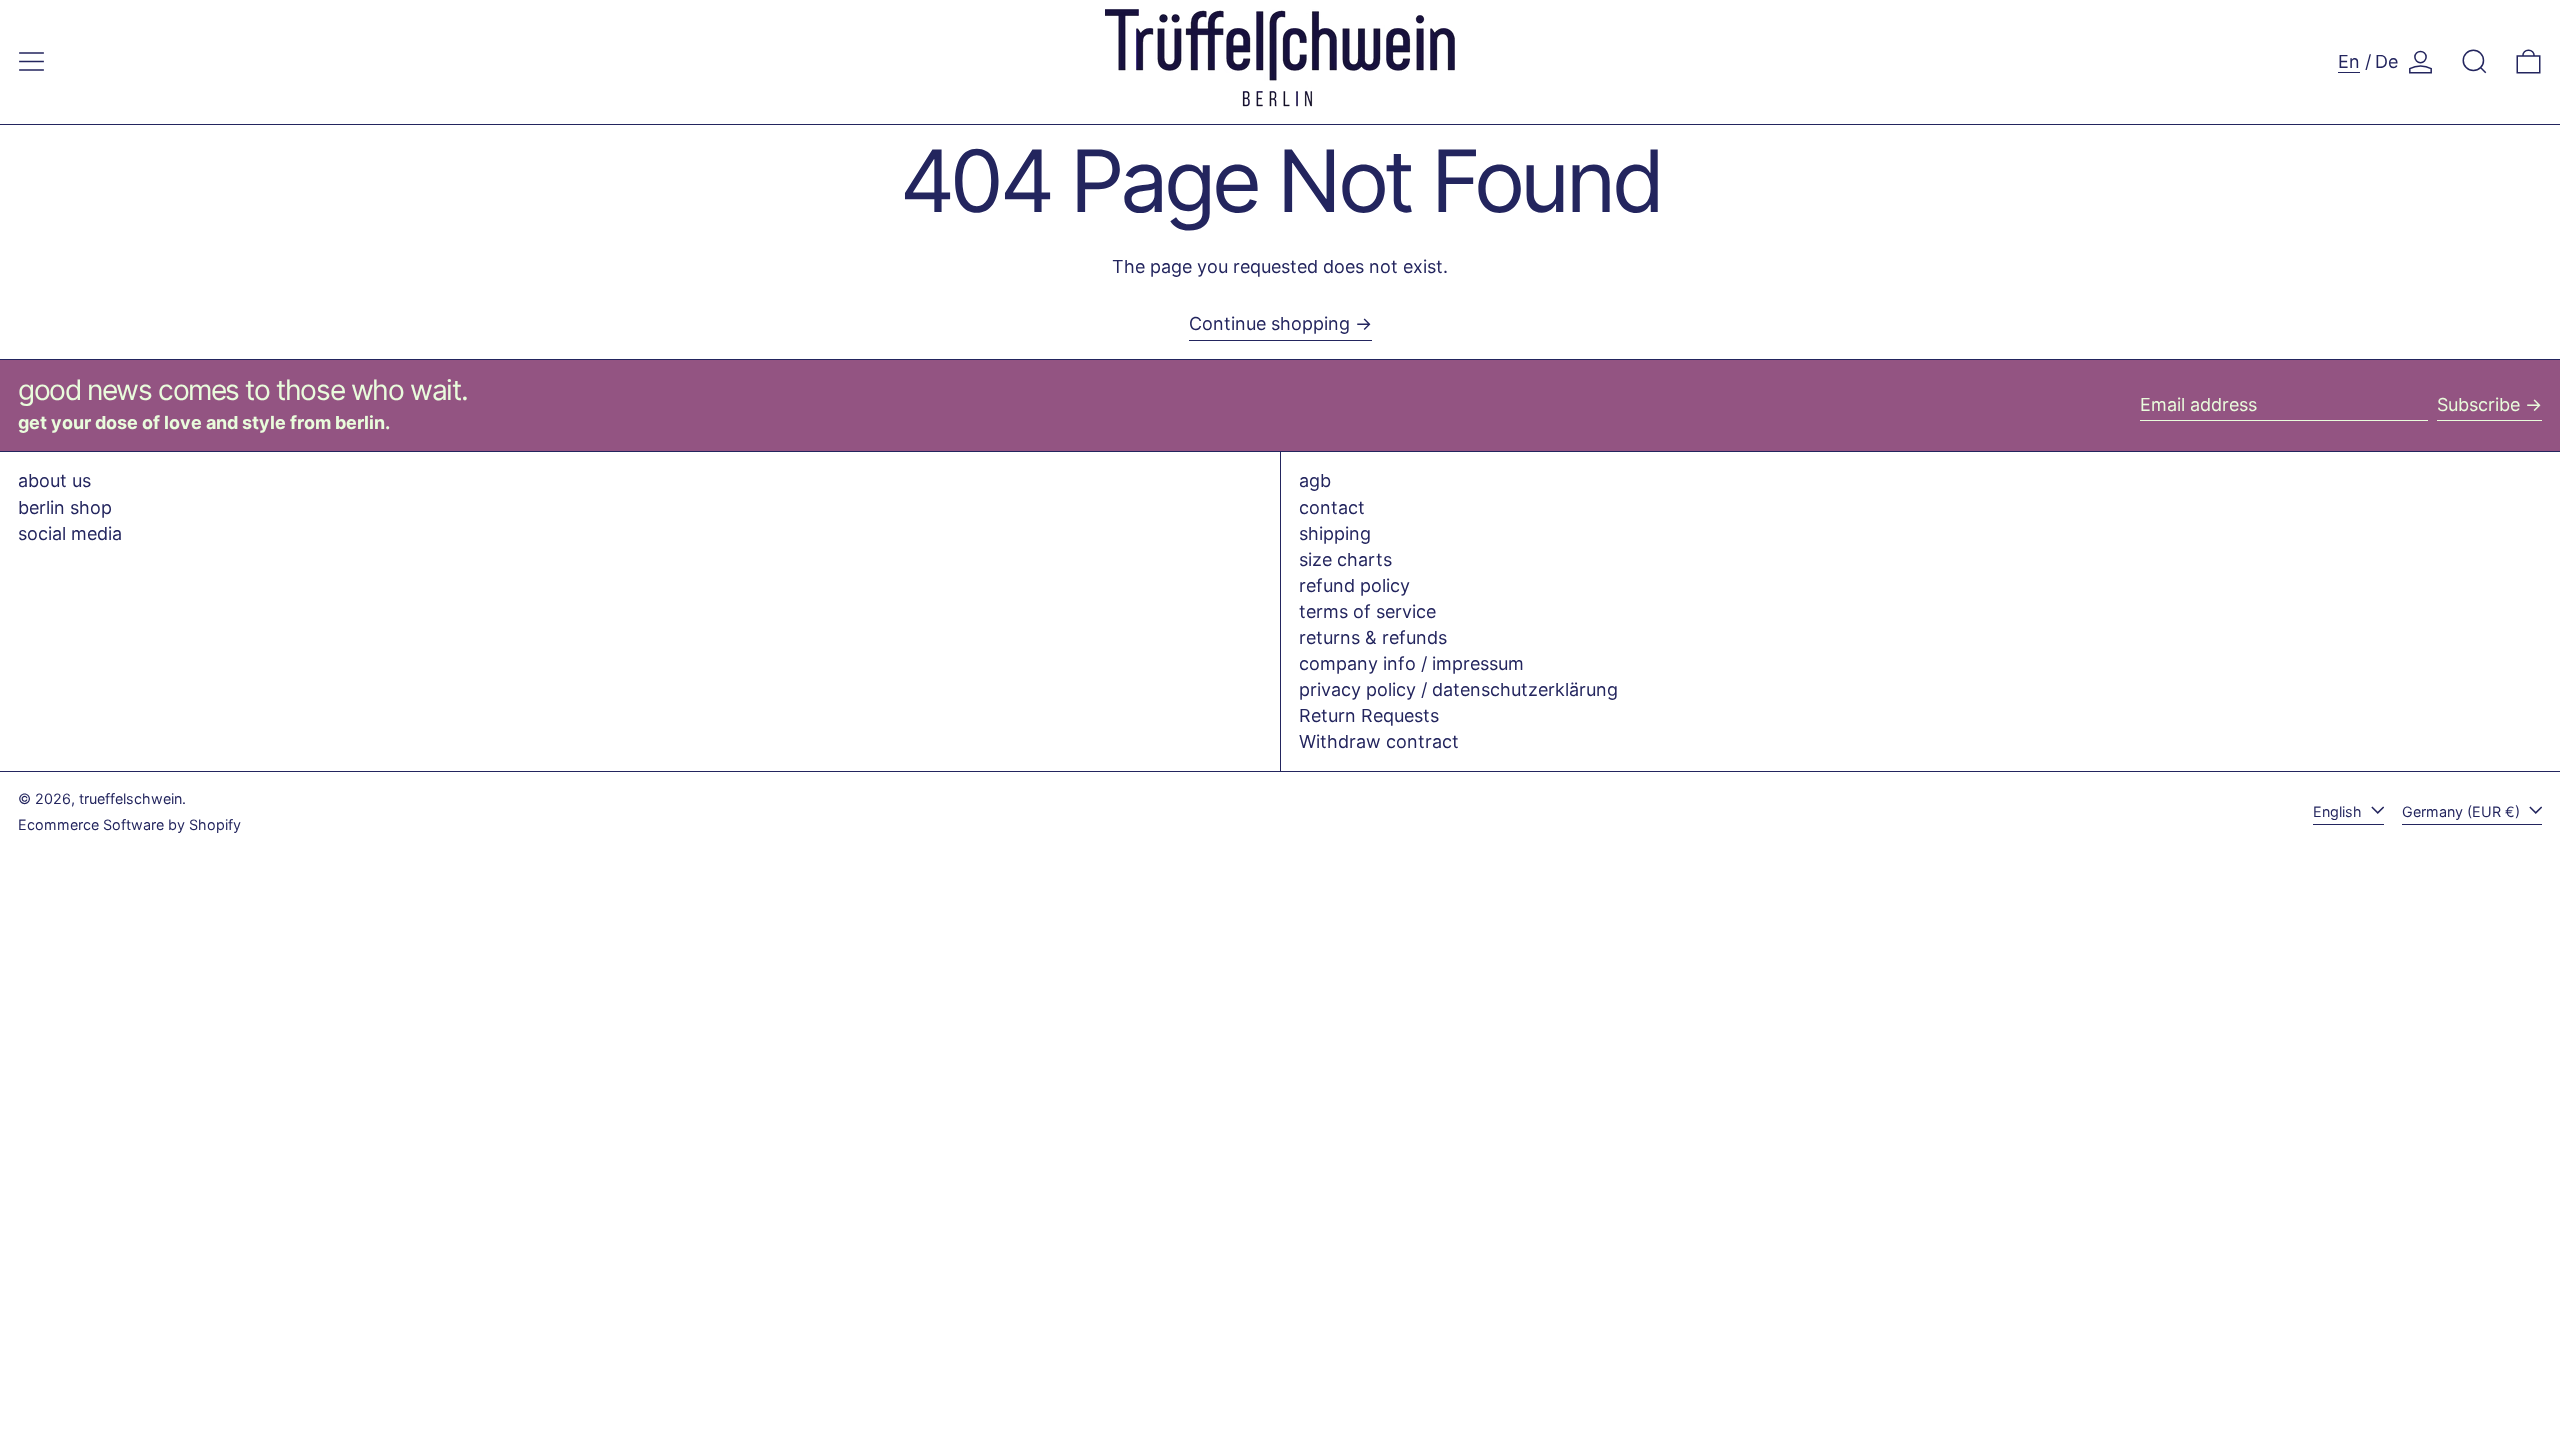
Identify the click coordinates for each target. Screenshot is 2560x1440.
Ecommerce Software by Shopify (129, 824)
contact (1332, 507)
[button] (2474, 61)
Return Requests (1369, 715)
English (2339, 811)
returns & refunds (1373, 637)
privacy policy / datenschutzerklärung (1458, 689)
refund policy (1354, 585)
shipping (1335, 533)
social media (70, 533)
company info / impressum (1411, 663)
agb (1315, 480)
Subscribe (2478, 404)
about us (54, 480)
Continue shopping (1269, 323)
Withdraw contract (1379, 741)
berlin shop (65, 507)
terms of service (1367, 611)
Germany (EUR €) (2463, 811)
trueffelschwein (130, 798)
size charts (1345, 559)
